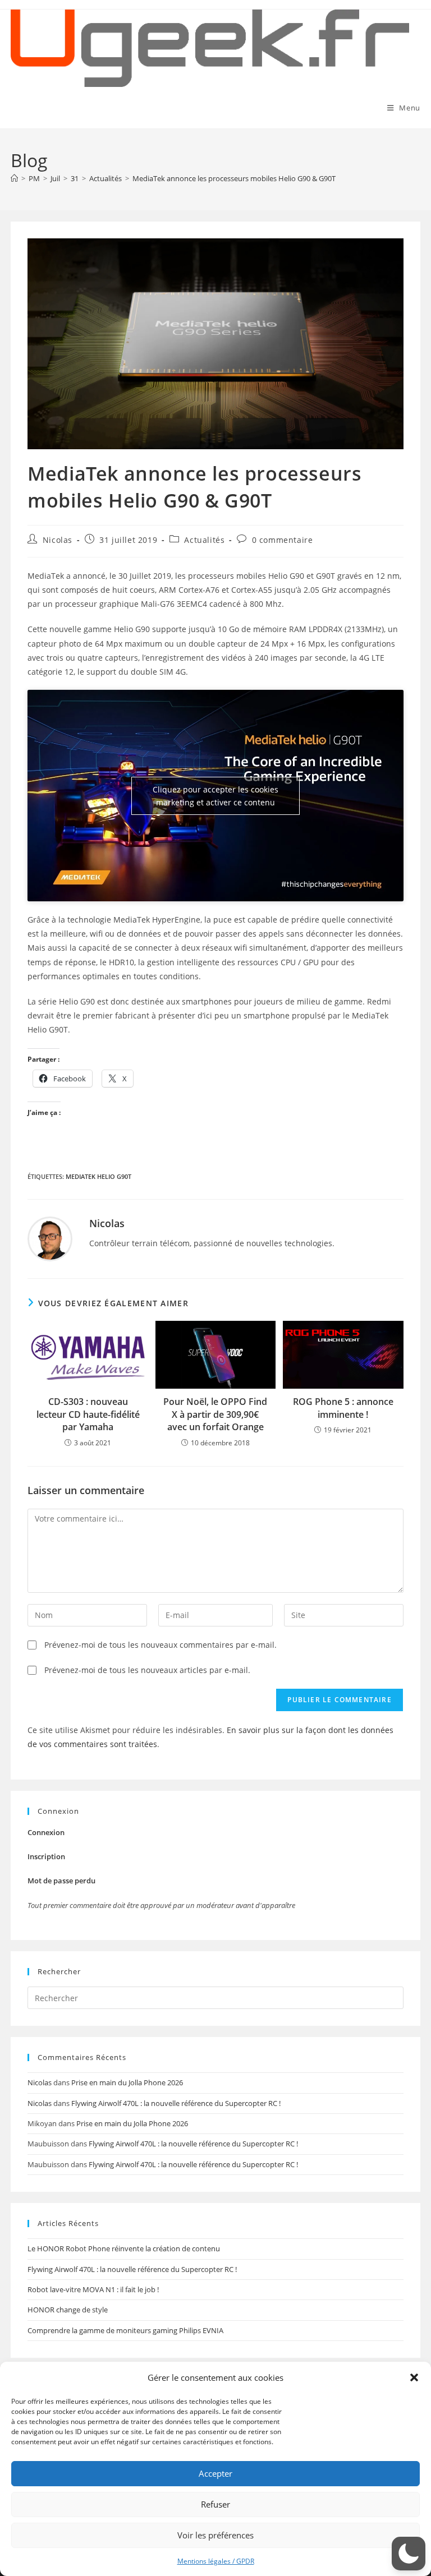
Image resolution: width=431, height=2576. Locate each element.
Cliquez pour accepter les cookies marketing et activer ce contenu (215, 796)
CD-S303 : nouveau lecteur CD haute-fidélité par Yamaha (88, 1414)
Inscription (46, 1856)
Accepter (215, 2473)
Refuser (215, 2504)
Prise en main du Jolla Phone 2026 (127, 2082)
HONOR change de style (68, 2310)
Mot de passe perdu (61, 1881)
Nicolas (58, 540)
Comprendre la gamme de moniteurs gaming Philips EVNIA (125, 2330)
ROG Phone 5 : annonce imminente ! (343, 1408)
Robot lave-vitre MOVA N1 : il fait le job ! (93, 2289)
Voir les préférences (215, 2535)
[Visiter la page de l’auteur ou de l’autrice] (50, 1238)
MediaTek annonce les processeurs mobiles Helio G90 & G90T (234, 178)
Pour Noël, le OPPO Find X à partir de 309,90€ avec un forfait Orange (215, 1414)
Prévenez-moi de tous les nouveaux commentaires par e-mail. (161, 1645)
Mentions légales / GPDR (216, 2561)
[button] (414, 2377)
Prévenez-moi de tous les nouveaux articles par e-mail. (147, 1670)
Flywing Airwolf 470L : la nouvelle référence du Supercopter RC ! (176, 2103)
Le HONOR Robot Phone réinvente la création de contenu (124, 2248)
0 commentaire (283, 540)
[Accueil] (14, 178)
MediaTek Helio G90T (98, 1176)
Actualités (204, 540)
